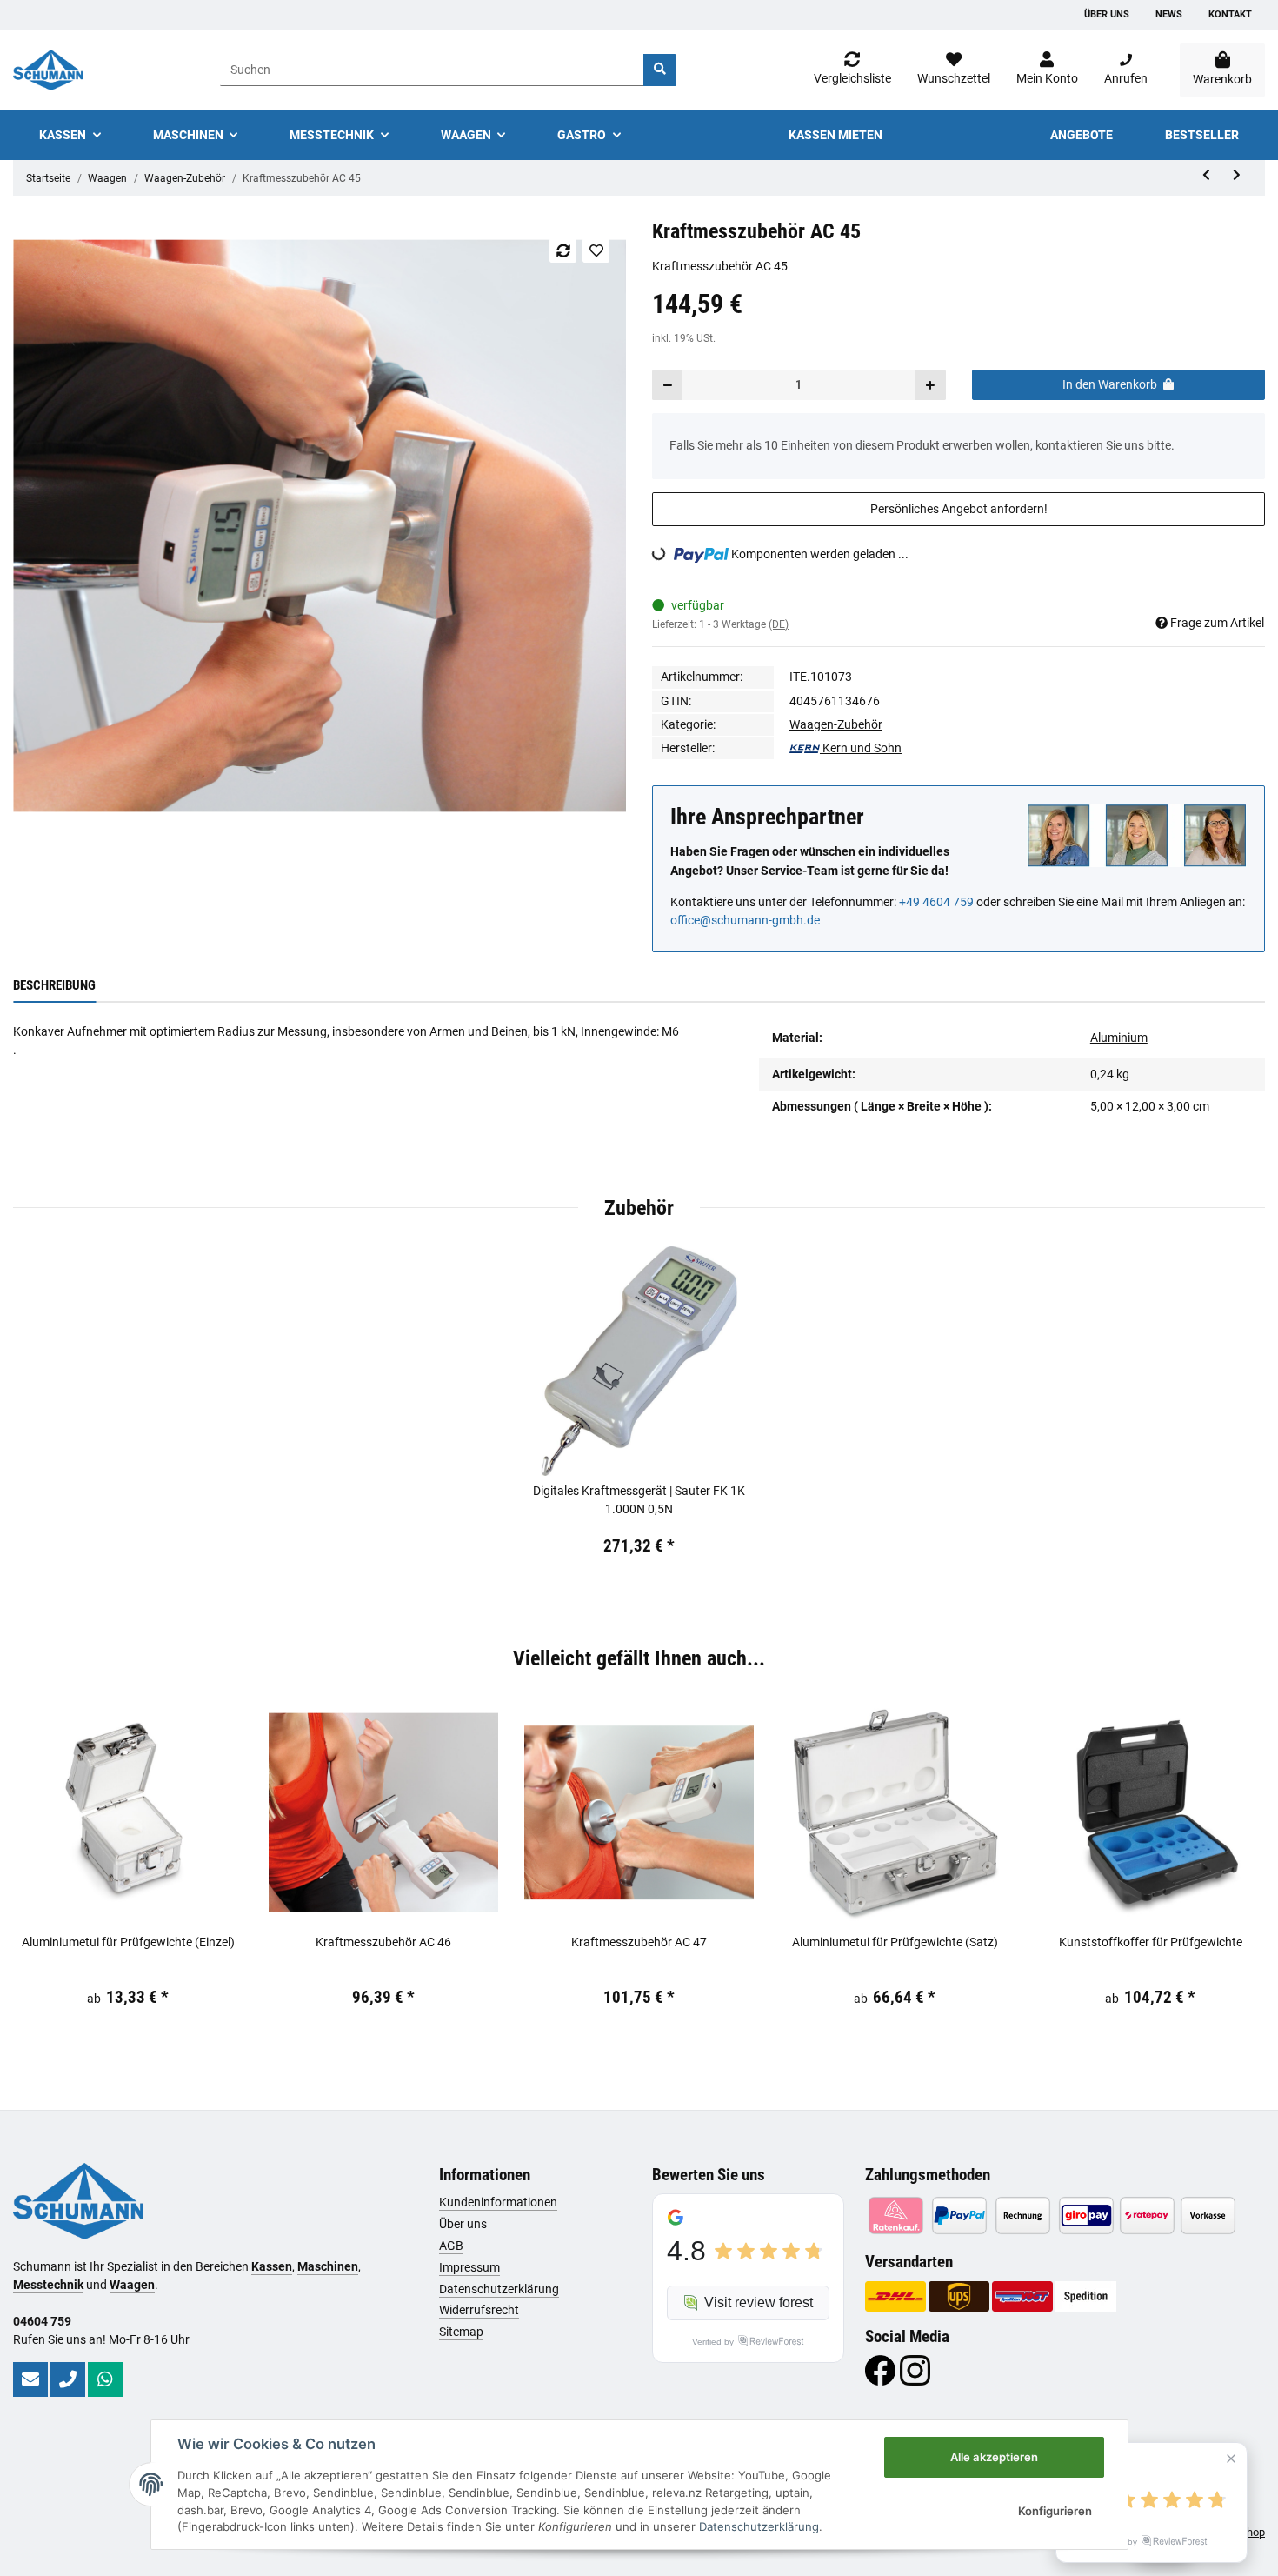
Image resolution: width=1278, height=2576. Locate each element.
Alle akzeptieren (994, 2457)
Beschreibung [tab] (54, 985)
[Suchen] (660, 70)
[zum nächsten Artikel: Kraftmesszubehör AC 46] (1237, 175)
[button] (1047, 70)
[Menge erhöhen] (930, 385)
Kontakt (1230, 14)
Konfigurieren (1055, 2511)
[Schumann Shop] (48, 70)
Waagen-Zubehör (836, 724)
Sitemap (461, 2332)
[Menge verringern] (668, 385)
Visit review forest (759, 2302)
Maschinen (328, 2266)
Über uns (1107, 14)
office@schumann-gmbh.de (745, 920)
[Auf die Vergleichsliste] (563, 250)
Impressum (469, 2267)
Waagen (132, 2285)
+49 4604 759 (936, 902)
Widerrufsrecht (479, 2310)
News (1169, 14)
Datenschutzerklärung (499, 2289)
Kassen (272, 2266)
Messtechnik (48, 2285)
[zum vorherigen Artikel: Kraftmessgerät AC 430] (1206, 175)
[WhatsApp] (105, 2379)
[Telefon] (68, 2379)
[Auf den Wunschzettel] (596, 250)
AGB (451, 2246)
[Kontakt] (30, 2379)
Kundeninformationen (498, 2202)
